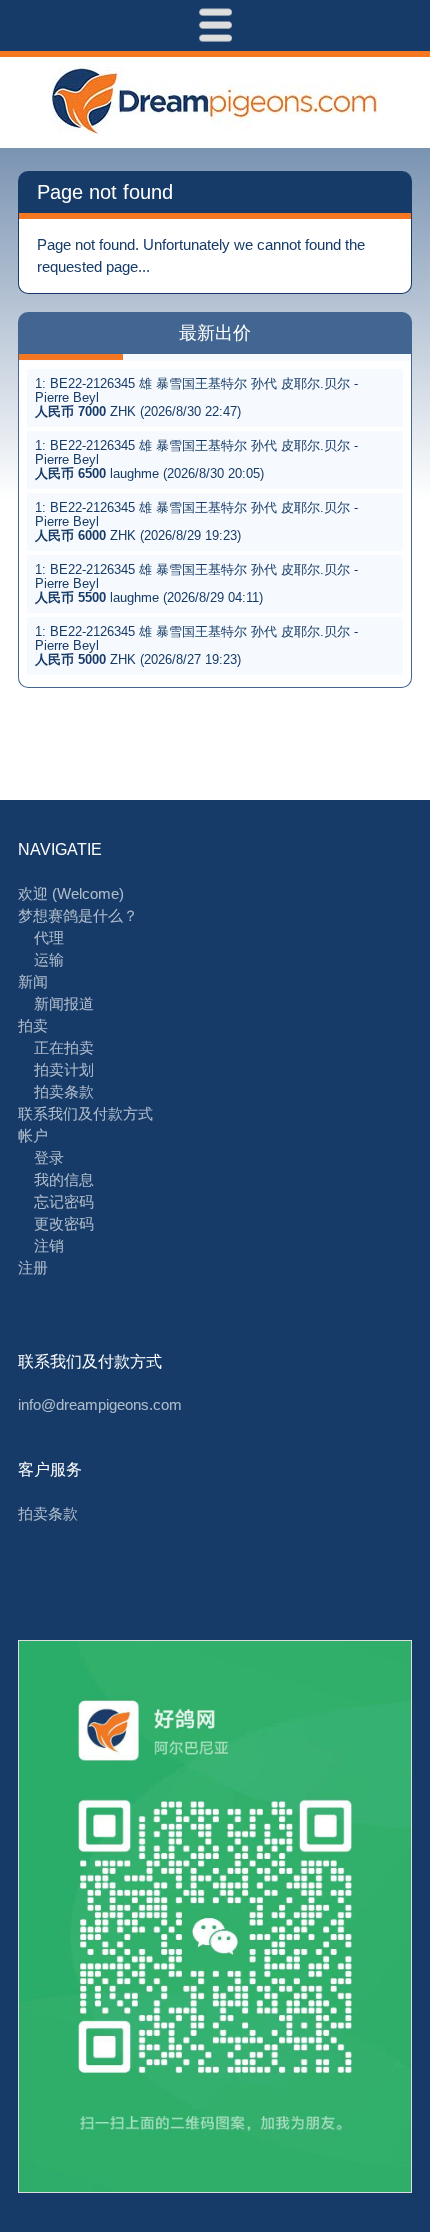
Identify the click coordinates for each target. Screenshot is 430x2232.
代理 (49, 937)
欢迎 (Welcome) (71, 893)
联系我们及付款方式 (85, 1113)
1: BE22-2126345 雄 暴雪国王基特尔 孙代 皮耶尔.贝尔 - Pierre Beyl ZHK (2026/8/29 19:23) (196, 521)
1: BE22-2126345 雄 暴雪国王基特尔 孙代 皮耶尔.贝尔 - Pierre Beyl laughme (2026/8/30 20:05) (196, 459)
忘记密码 (64, 1201)
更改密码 (64, 1223)
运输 (49, 959)
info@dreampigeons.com (100, 1404)
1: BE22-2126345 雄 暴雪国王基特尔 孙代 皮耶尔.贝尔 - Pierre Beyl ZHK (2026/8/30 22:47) (196, 397)
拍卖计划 (64, 1069)
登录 (49, 1157)
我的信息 (64, 1179)
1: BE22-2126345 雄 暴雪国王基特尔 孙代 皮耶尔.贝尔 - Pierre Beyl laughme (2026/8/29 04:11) (196, 583)
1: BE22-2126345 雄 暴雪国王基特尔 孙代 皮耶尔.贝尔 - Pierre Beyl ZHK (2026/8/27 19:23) (196, 645)
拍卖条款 (64, 1091)
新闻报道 (64, 1003)
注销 (49, 1245)
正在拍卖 (64, 1047)
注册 (33, 1267)
